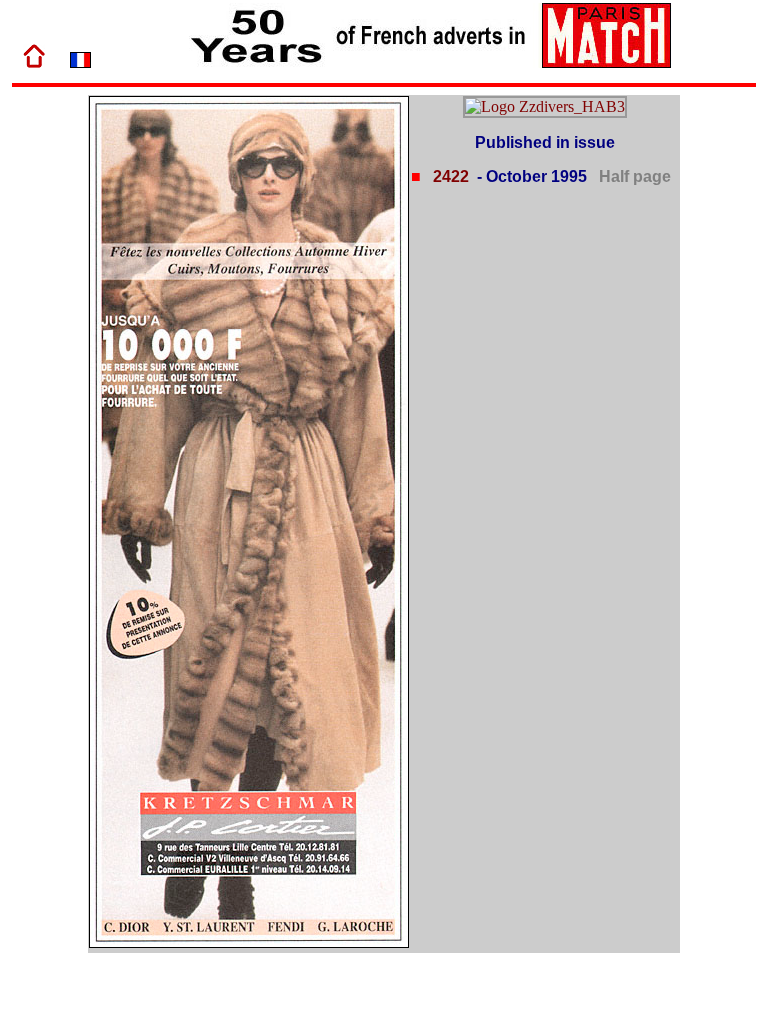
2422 (449, 176)
